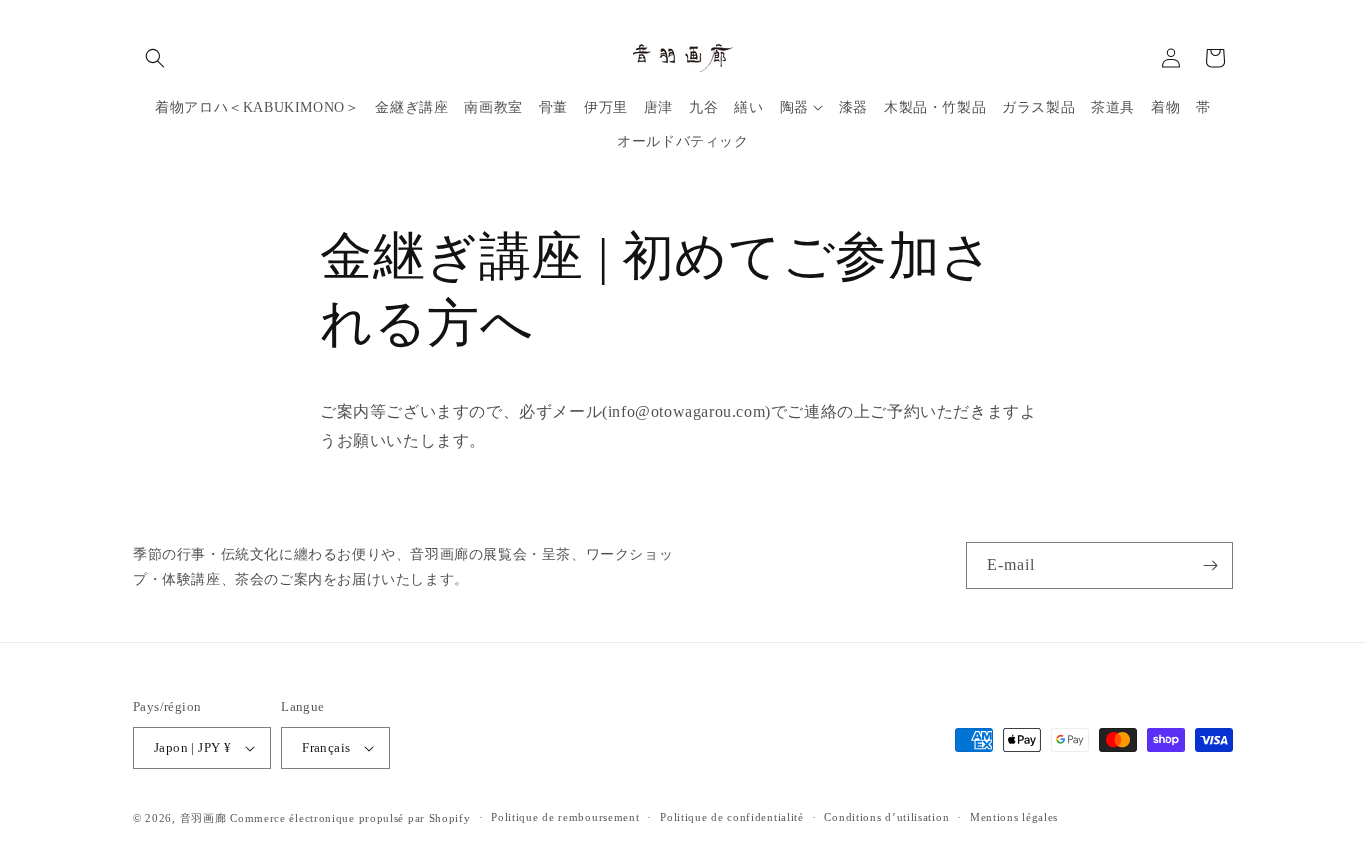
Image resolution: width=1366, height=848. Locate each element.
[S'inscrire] (1210, 565)
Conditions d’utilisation (886, 817)
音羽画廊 (203, 818)
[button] (155, 58)
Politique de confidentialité (732, 817)
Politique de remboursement (565, 817)
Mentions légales (1014, 817)
